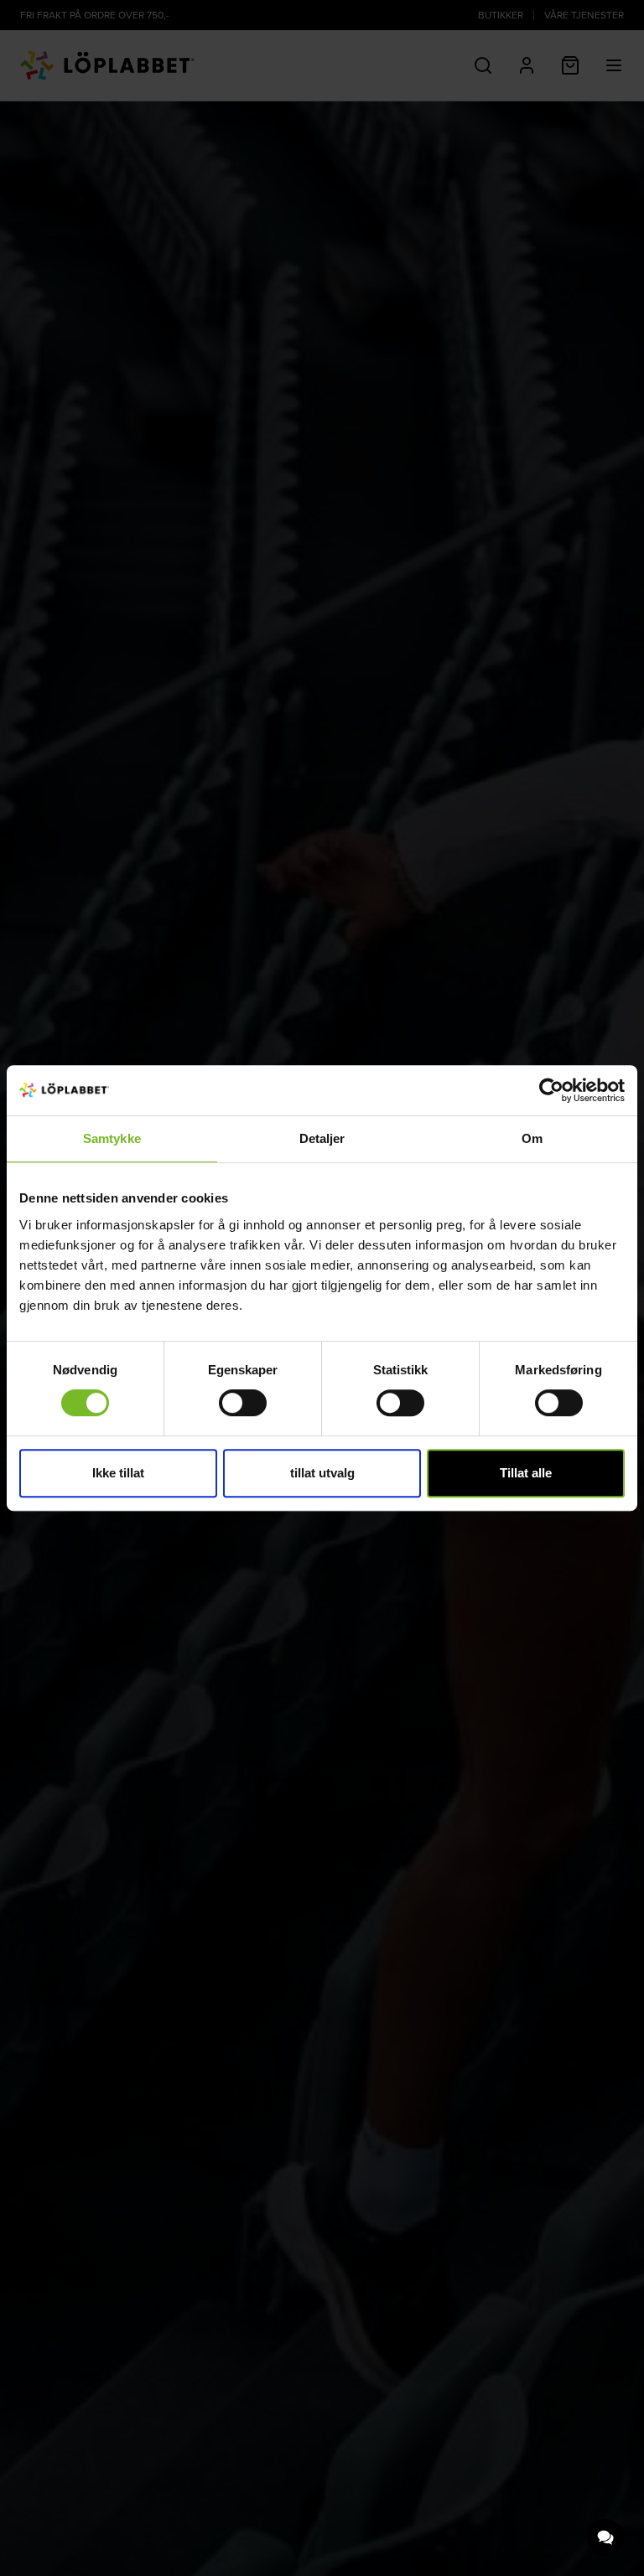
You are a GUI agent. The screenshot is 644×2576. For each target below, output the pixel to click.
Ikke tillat (118, 1473)
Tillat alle (526, 1473)
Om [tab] (532, 1138)
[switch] (243, 1403)
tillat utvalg (322, 1473)
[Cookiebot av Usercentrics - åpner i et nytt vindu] (551, 1090)
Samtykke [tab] (112, 1138)
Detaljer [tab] (322, 1138)
